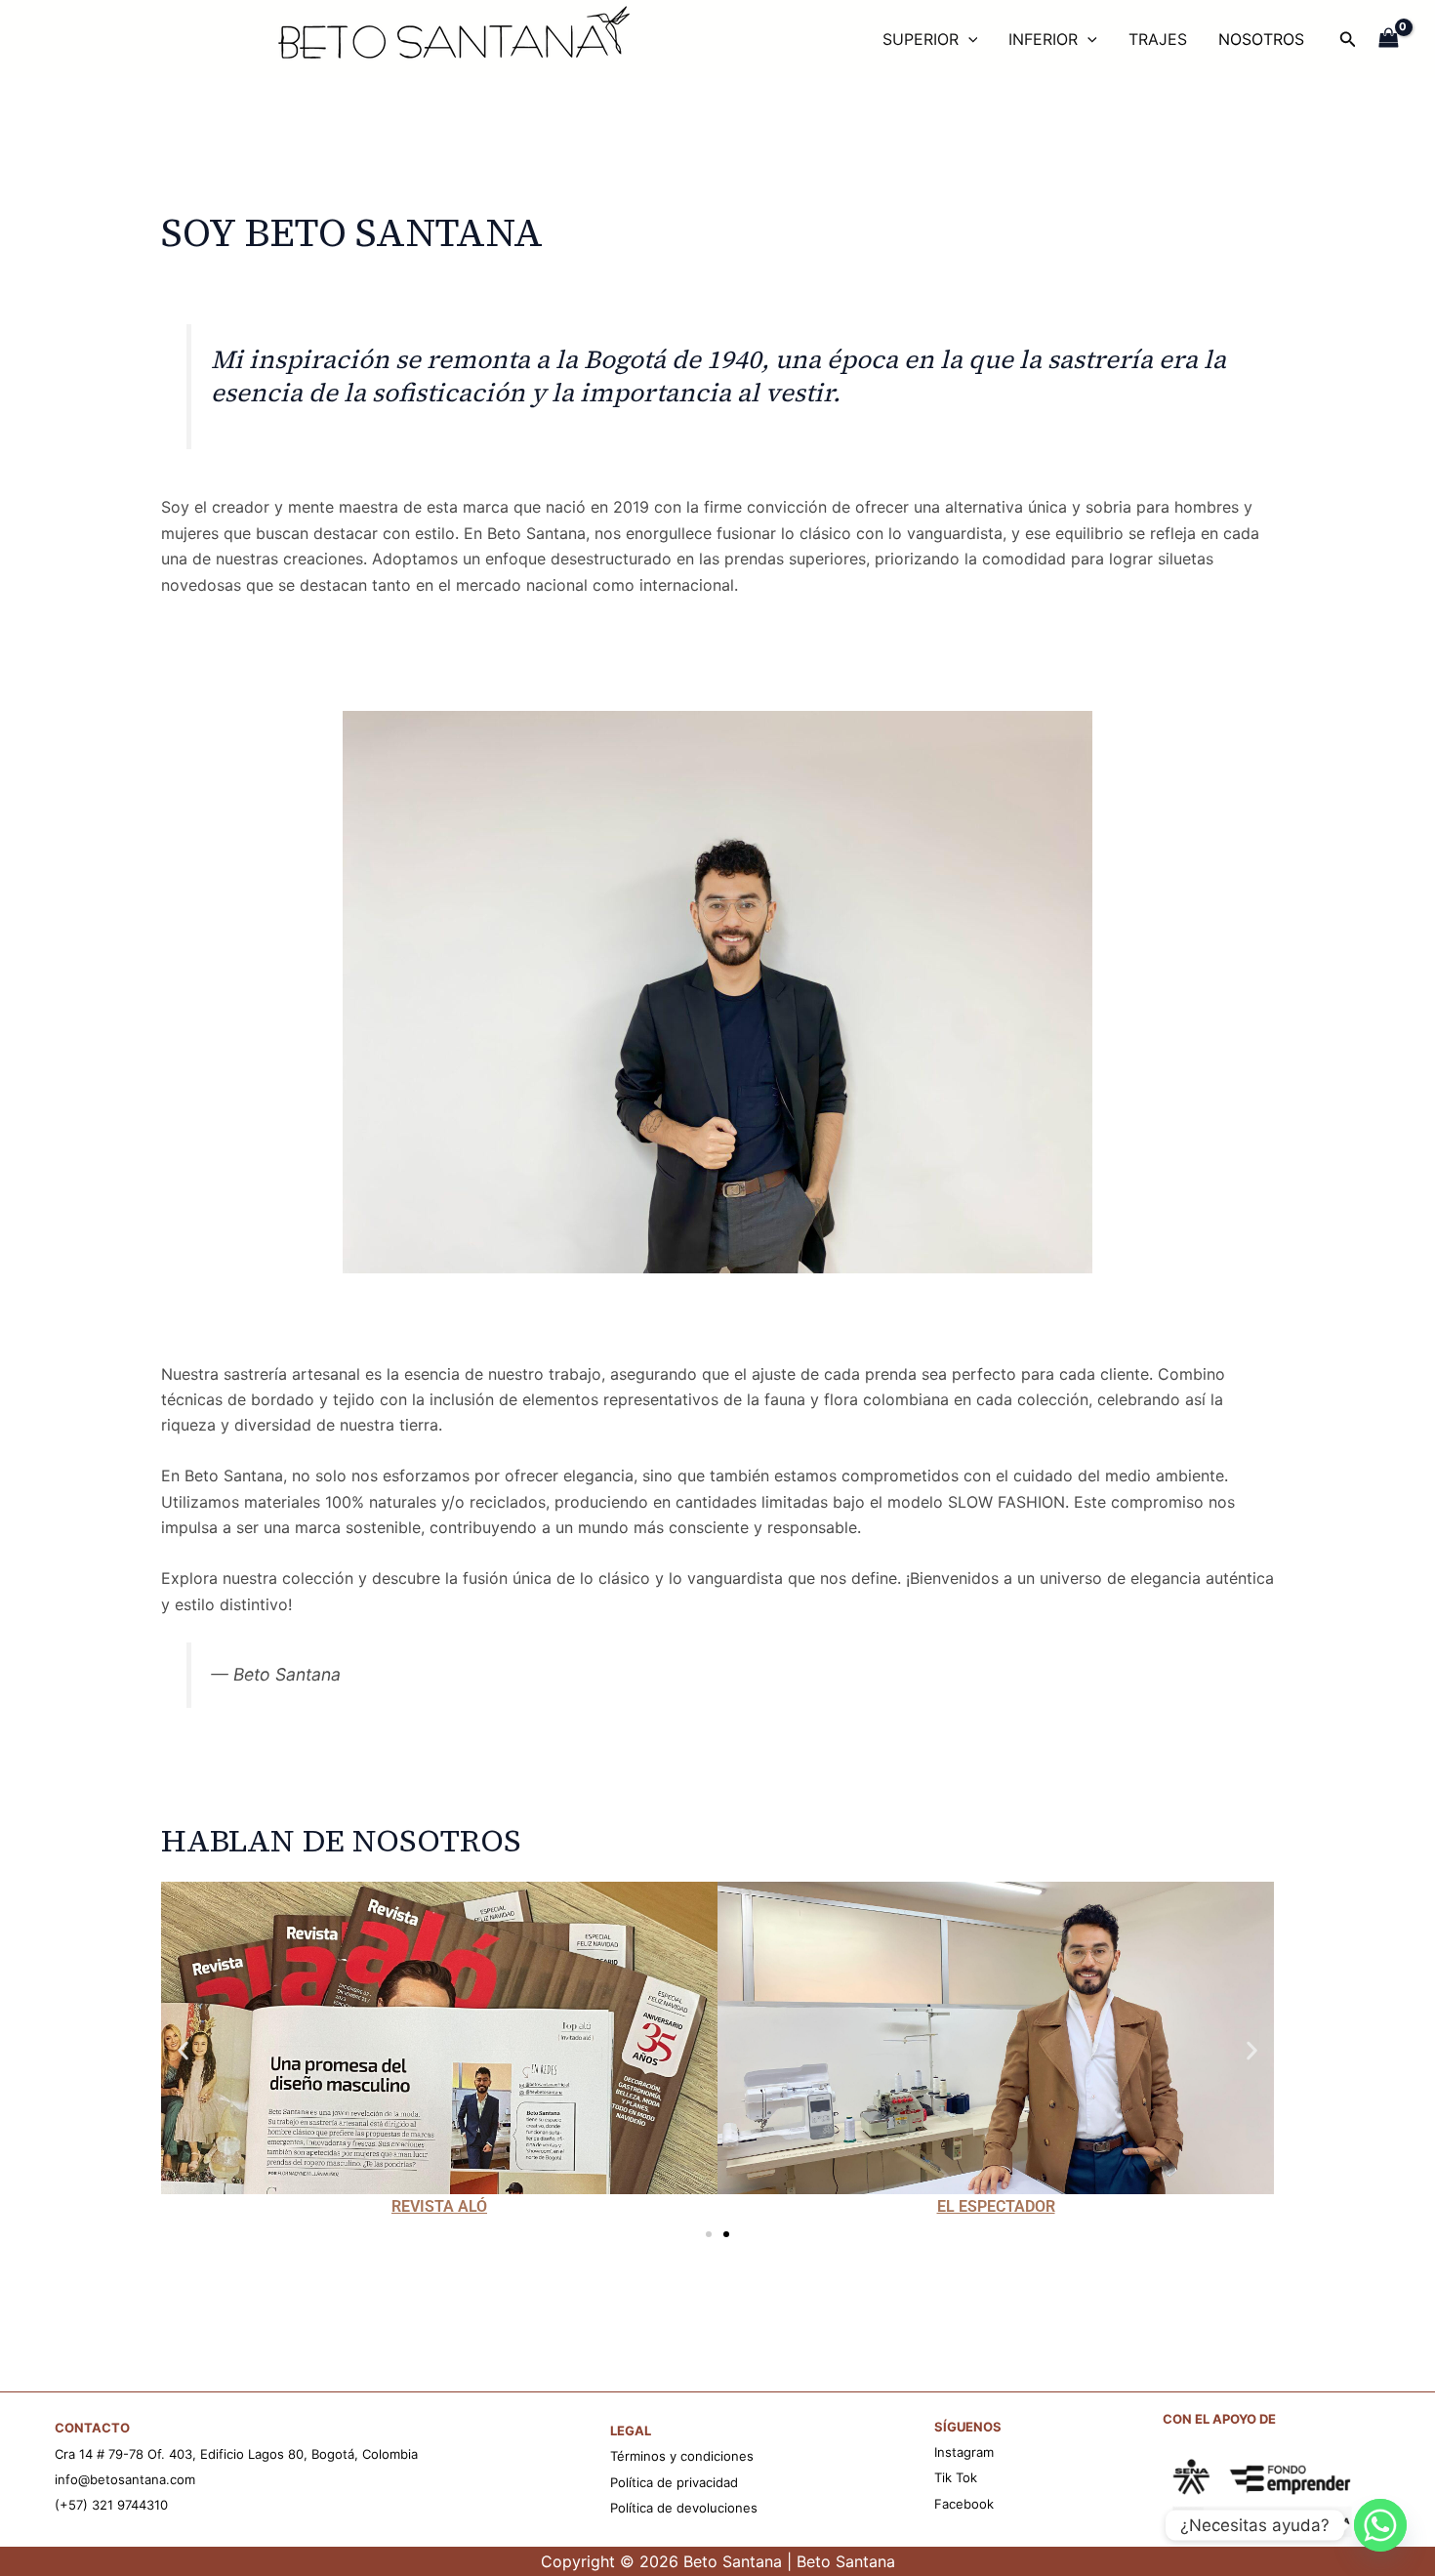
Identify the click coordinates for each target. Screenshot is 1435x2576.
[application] (968, 39)
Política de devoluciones (684, 2508)
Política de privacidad (674, 2482)
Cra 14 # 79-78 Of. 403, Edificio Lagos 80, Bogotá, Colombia (236, 2454)
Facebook (964, 2504)
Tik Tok (956, 2477)
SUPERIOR (921, 39)
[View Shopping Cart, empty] (1389, 40)
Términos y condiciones (682, 2456)
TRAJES (1158, 39)
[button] (183, 2051)
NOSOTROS (1261, 39)
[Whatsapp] (1380, 2525)
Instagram (964, 2452)
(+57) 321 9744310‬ (111, 2505)
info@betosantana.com (125, 2479)
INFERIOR (1043, 39)
